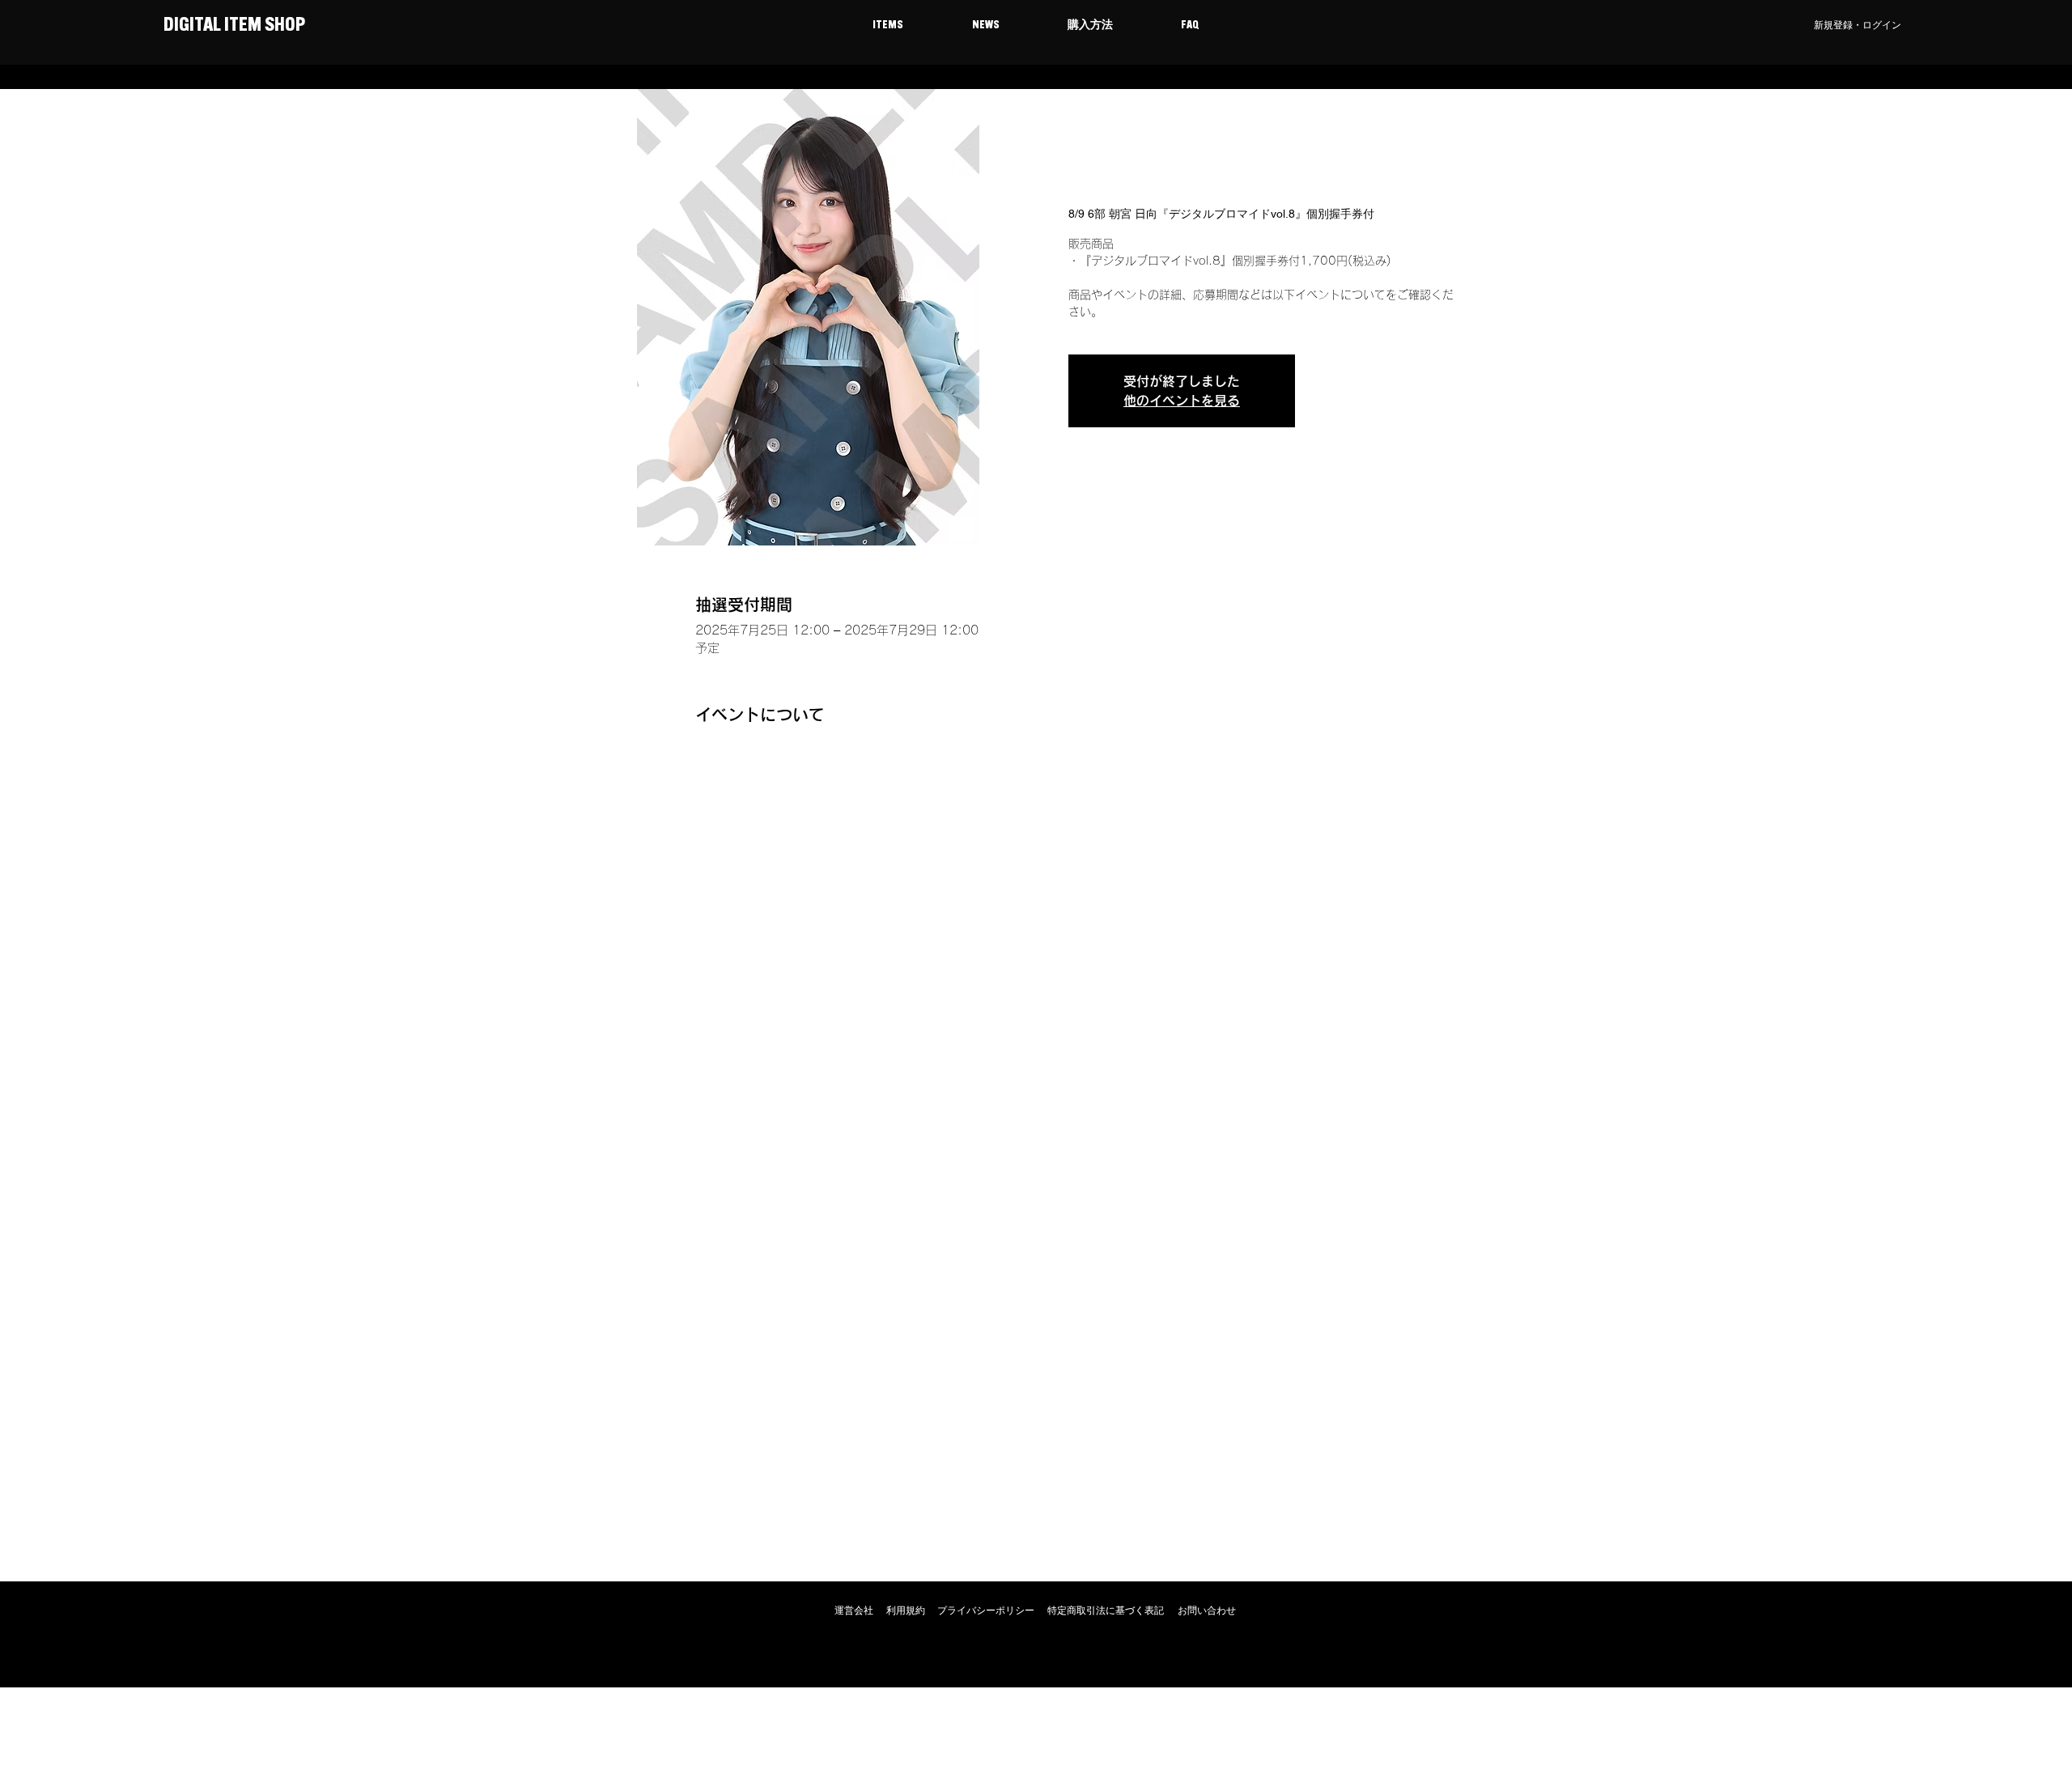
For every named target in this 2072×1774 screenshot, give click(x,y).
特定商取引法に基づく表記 (1106, 1611)
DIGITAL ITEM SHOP (233, 26)
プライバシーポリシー (986, 1611)
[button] (887, 26)
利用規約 (906, 1611)
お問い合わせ (1207, 1611)
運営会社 (854, 1611)
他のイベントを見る (1182, 401)
